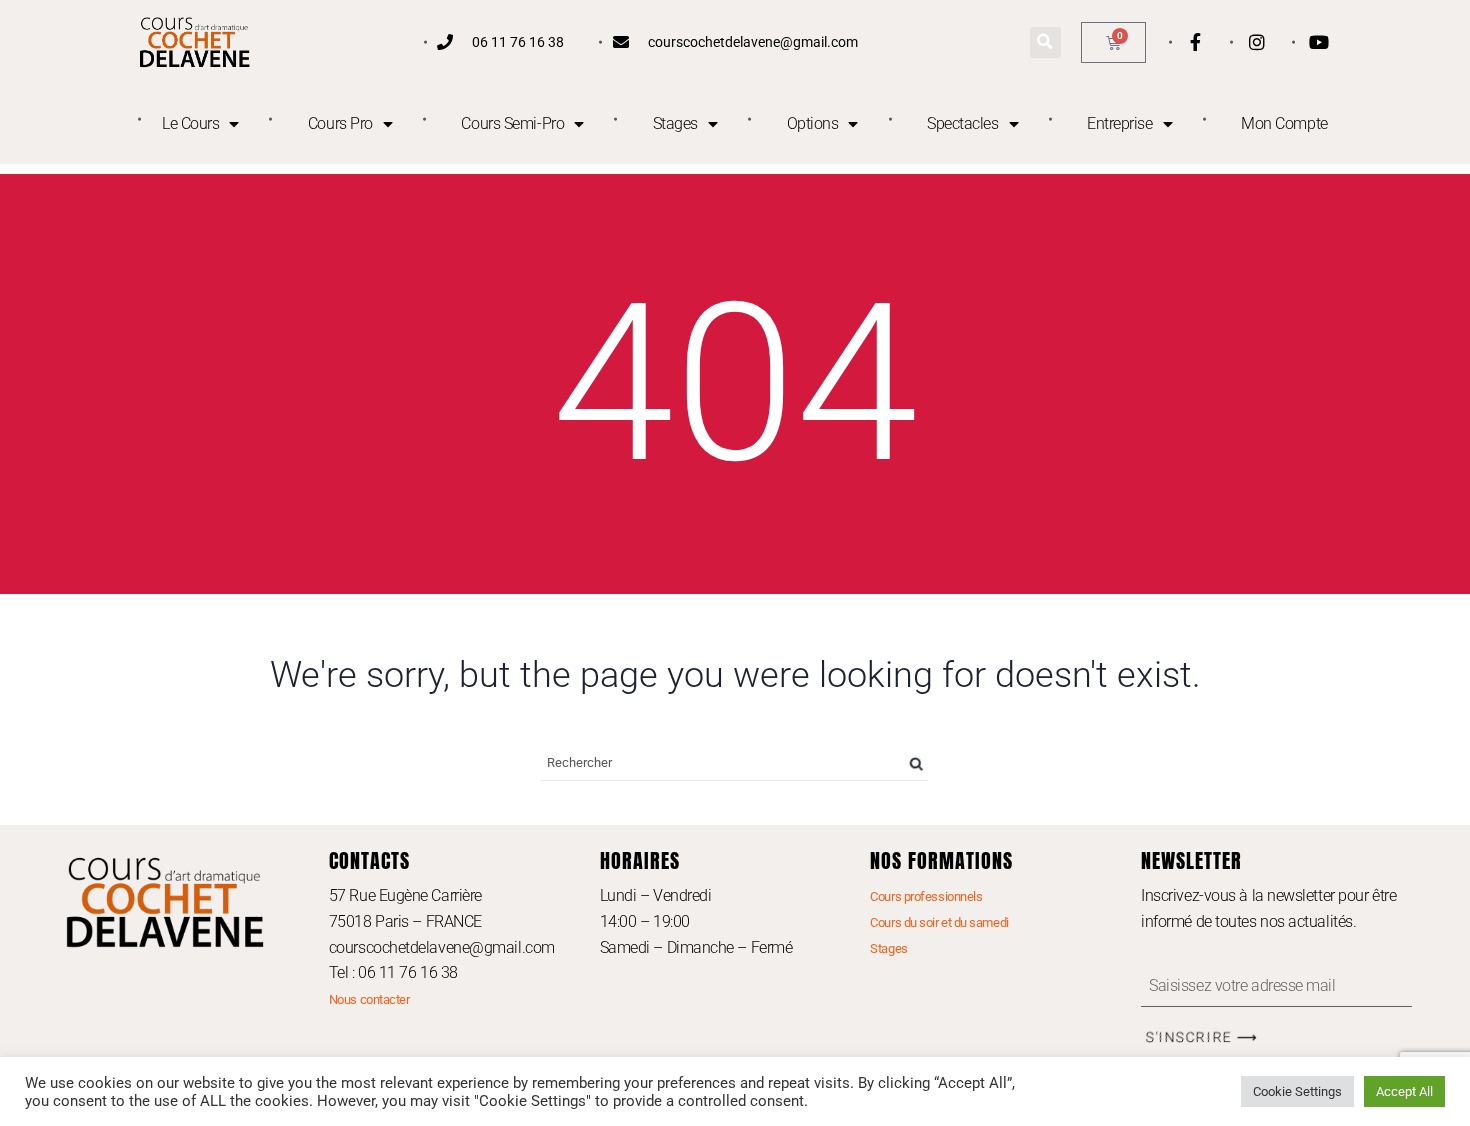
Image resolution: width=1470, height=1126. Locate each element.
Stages (675, 123)
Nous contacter (369, 999)
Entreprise (1120, 123)
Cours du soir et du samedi (939, 922)
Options (813, 123)
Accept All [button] (1404, 1091)
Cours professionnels (926, 896)
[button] (1045, 42)
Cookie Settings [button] (1297, 1091)
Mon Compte (1284, 123)
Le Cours (190, 123)
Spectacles (963, 123)
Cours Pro (340, 123)
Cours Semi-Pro (512, 123)
